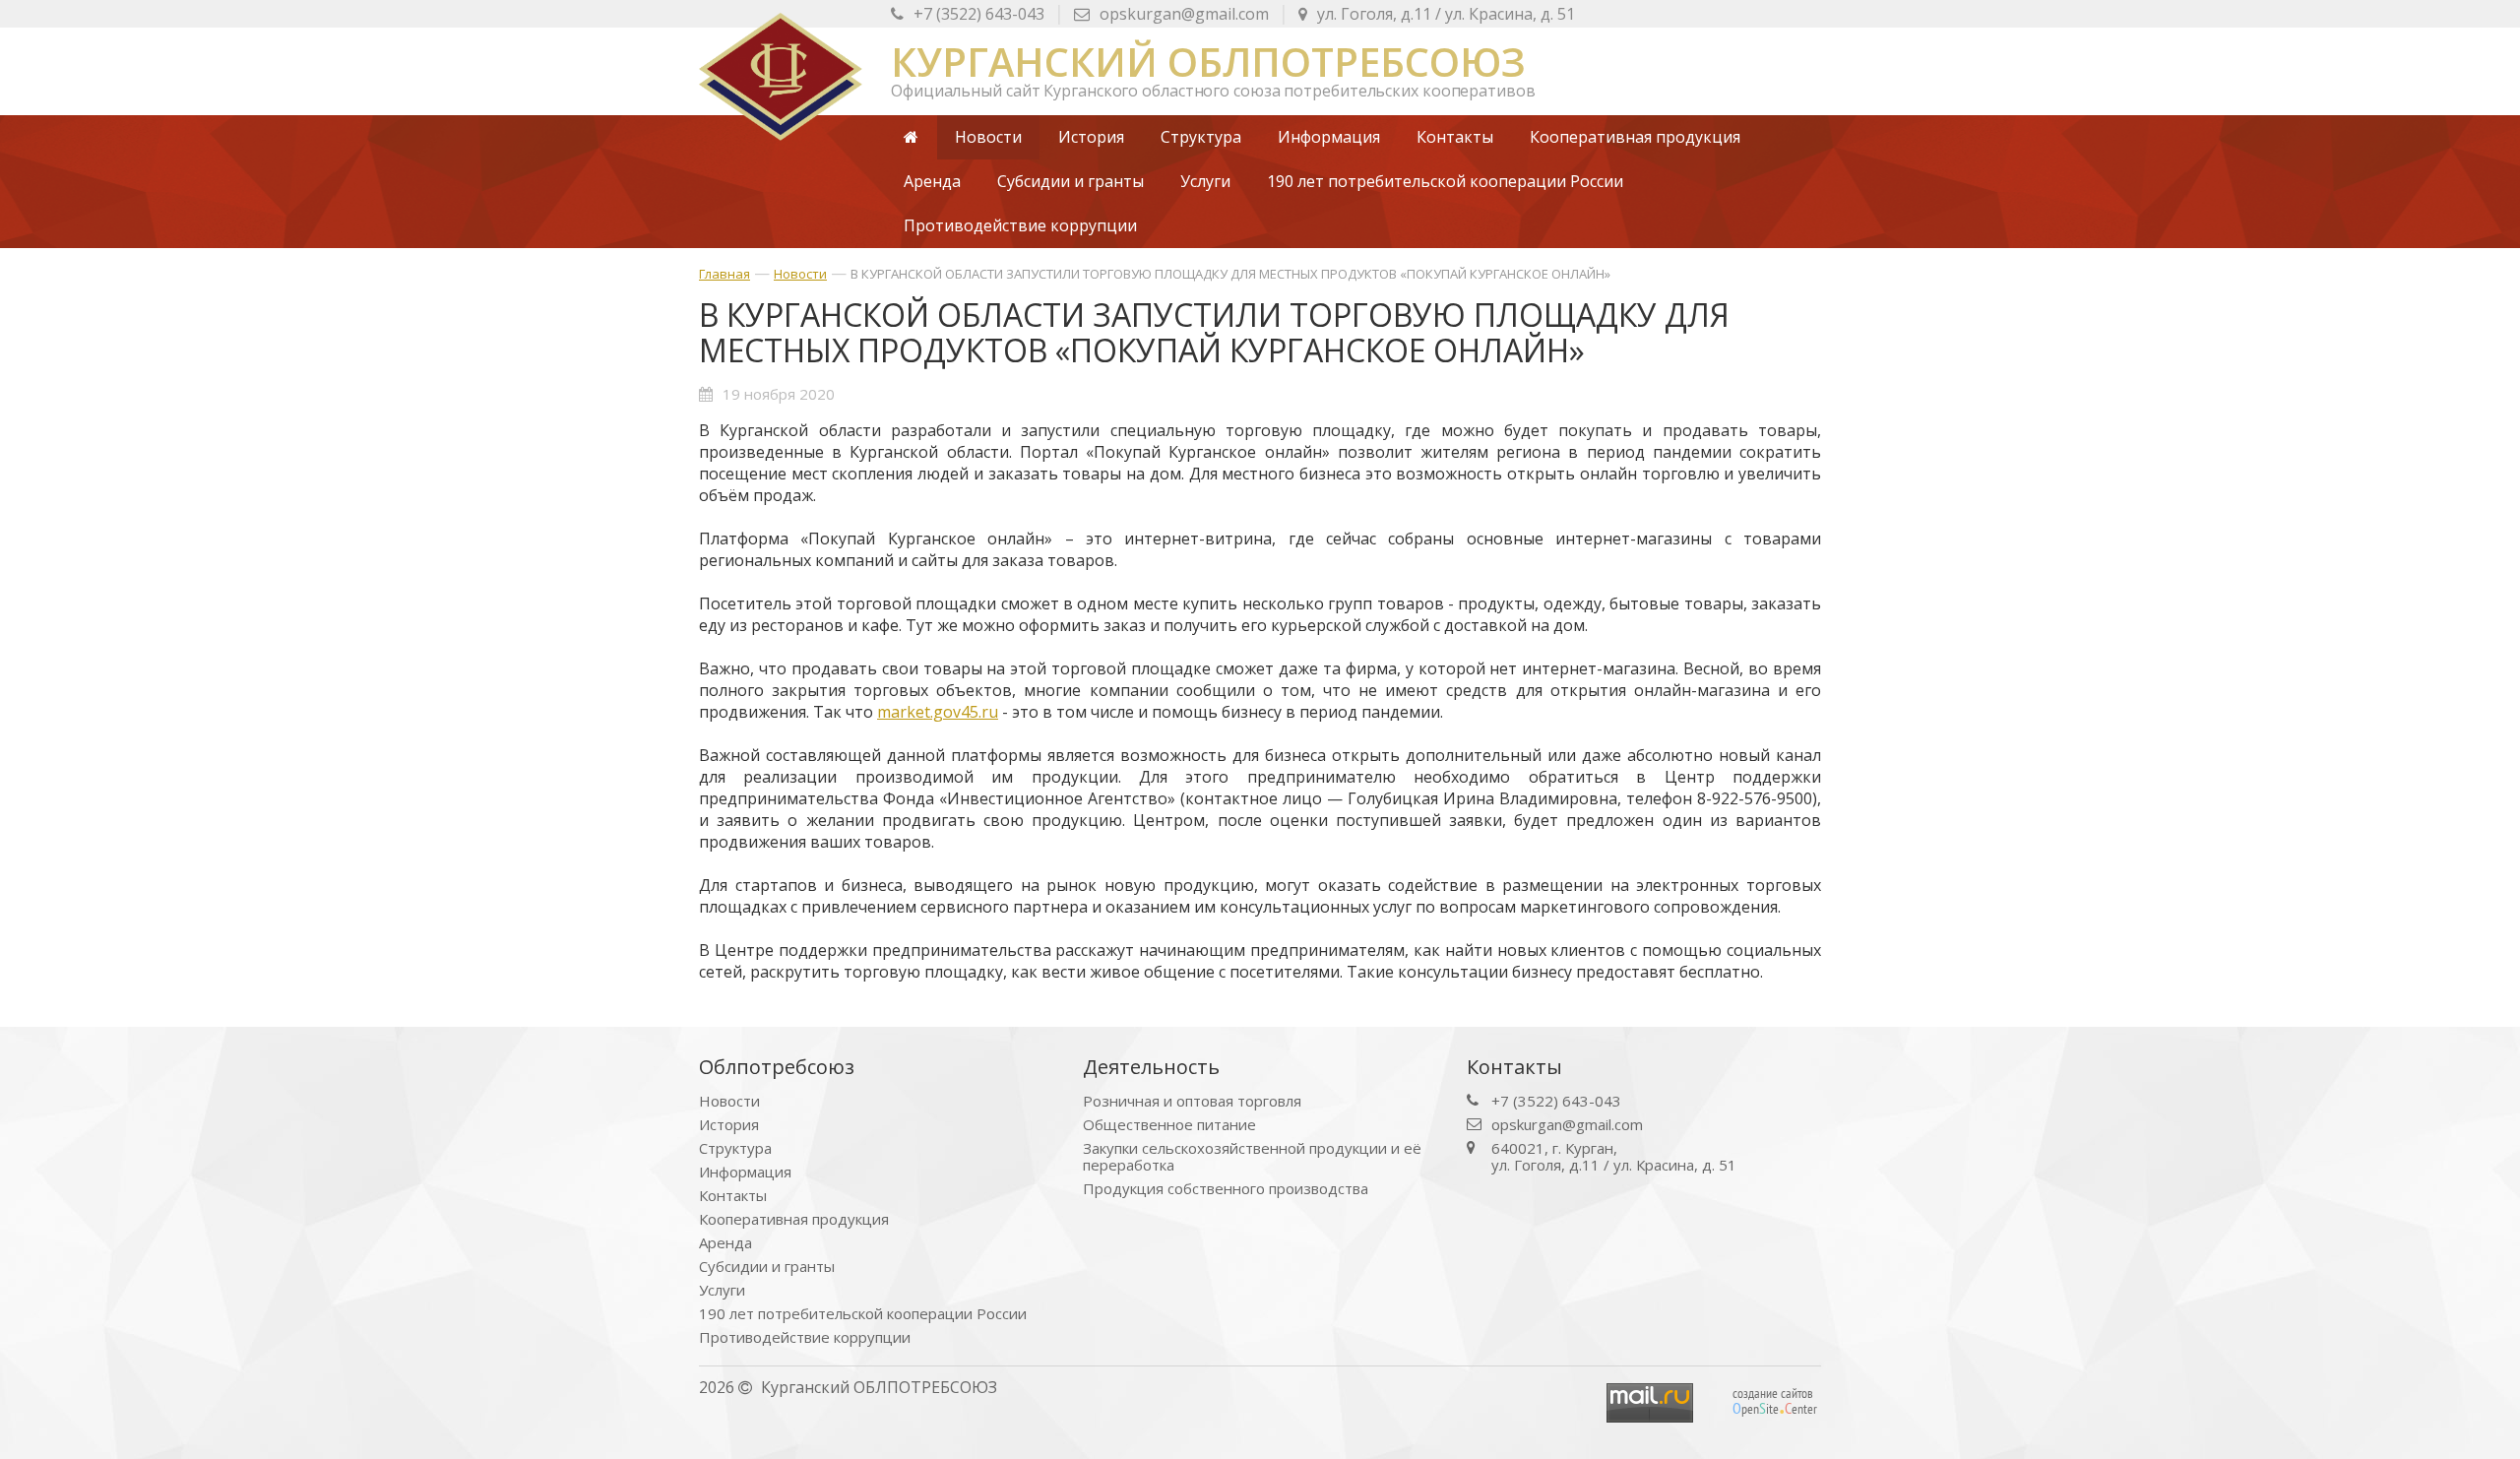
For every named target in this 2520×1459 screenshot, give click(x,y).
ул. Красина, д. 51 (1446, 14)
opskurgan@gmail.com (1184, 14)
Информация (745, 1172)
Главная (724, 274)
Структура (735, 1148)
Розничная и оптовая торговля (1192, 1101)
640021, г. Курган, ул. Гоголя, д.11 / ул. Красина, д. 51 (1614, 1157)
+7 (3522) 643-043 (979, 14)
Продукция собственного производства (1226, 1189)
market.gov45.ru (938, 712)
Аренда (725, 1243)
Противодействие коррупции (805, 1337)
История (729, 1125)
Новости (800, 274)
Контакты (733, 1196)
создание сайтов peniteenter (1775, 1401)
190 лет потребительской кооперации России (863, 1314)
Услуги (722, 1290)
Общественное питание (1169, 1125)
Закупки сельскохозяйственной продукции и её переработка (1252, 1157)
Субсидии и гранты (767, 1267)
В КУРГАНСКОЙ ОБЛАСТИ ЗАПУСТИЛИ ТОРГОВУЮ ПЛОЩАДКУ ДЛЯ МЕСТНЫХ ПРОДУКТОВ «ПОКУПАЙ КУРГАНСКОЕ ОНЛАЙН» (1230, 274)
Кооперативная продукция (794, 1219)
